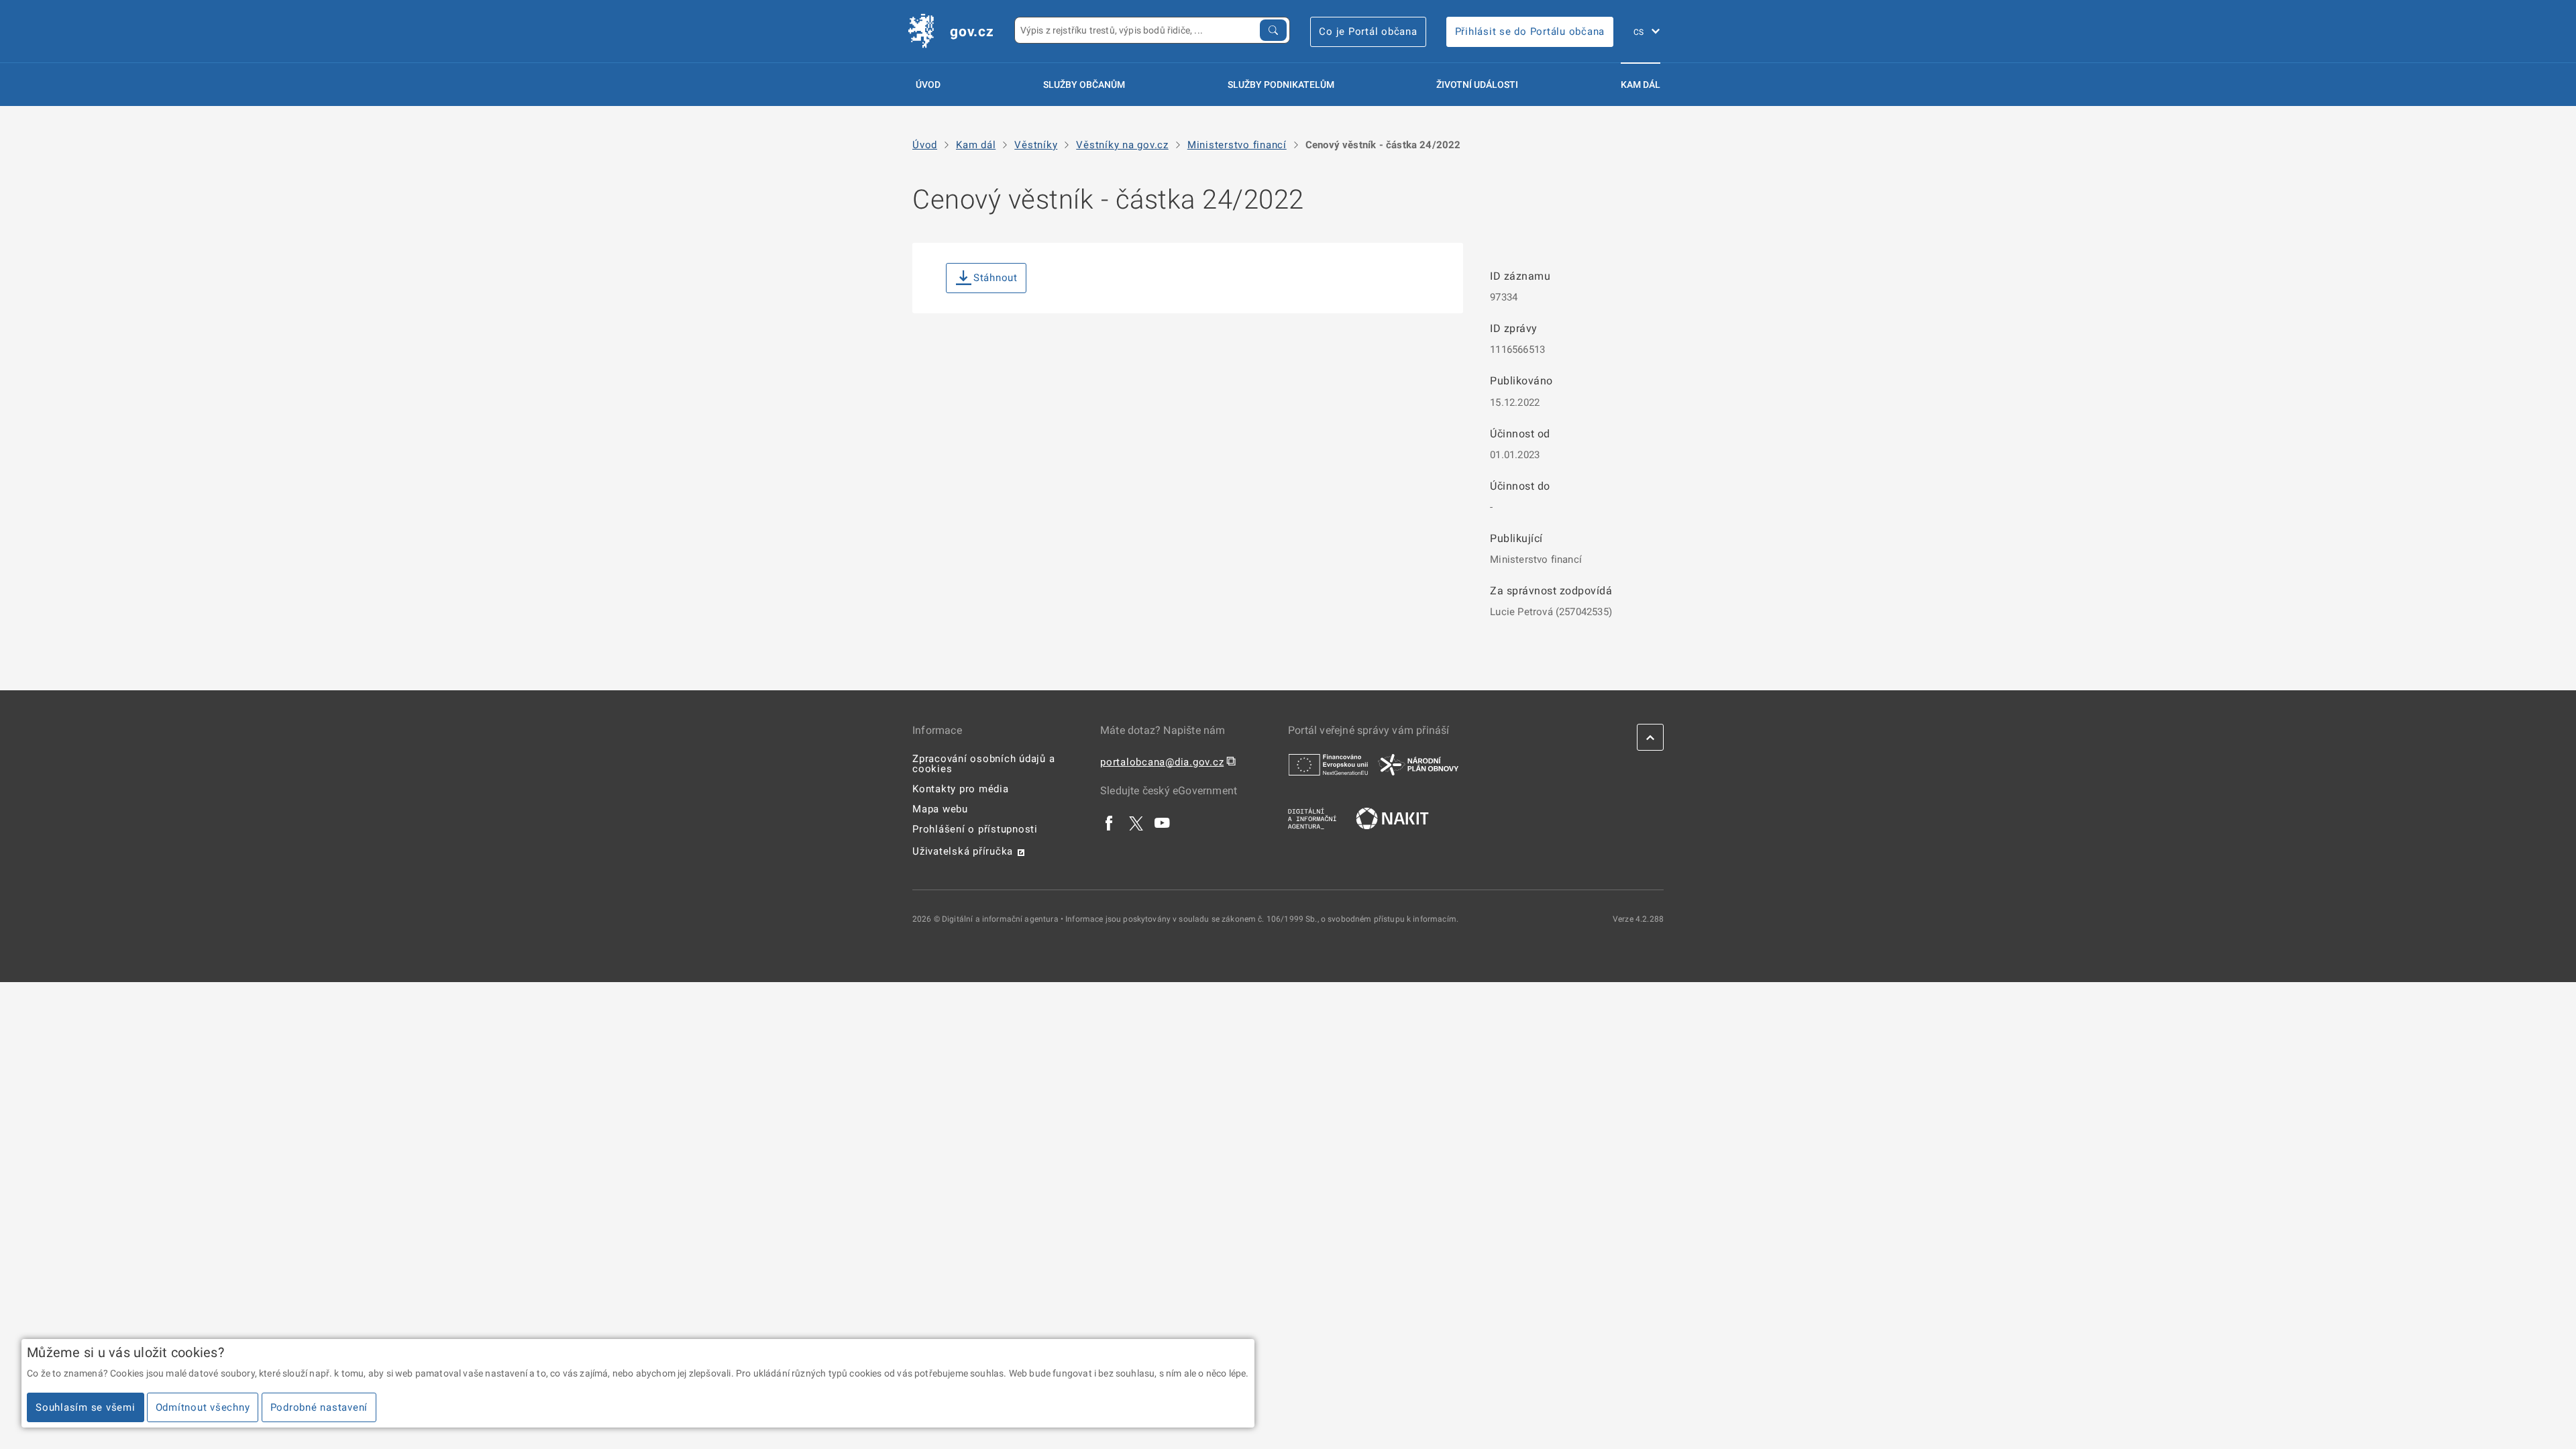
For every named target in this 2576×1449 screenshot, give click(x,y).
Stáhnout (996, 278)
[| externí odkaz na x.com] (1136, 823)
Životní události (1477, 85)
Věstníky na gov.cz (1122, 145)
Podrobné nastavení (319, 1407)
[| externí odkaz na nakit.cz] (1392, 818)
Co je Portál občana (1368, 32)
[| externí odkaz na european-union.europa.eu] (1328, 764)
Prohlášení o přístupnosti (975, 829)
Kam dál (1641, 85)
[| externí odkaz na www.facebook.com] (1110, 823)
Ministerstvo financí (1237, 145)
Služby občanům (1084, 85)
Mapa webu (940, 809)
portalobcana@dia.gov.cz (1162, 762)
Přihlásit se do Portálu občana (1530, 32)
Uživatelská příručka (963, 851)
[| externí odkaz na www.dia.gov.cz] (1312, 818)
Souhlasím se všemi (86, 1407)
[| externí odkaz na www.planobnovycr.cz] (1418, 764)
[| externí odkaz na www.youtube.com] (1163, 823)
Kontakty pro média (961, 789)
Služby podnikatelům (1281, 85)
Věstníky (1036, 145)
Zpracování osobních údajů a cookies (983, 764)
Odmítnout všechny (203, 1407)
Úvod (928, 85)
